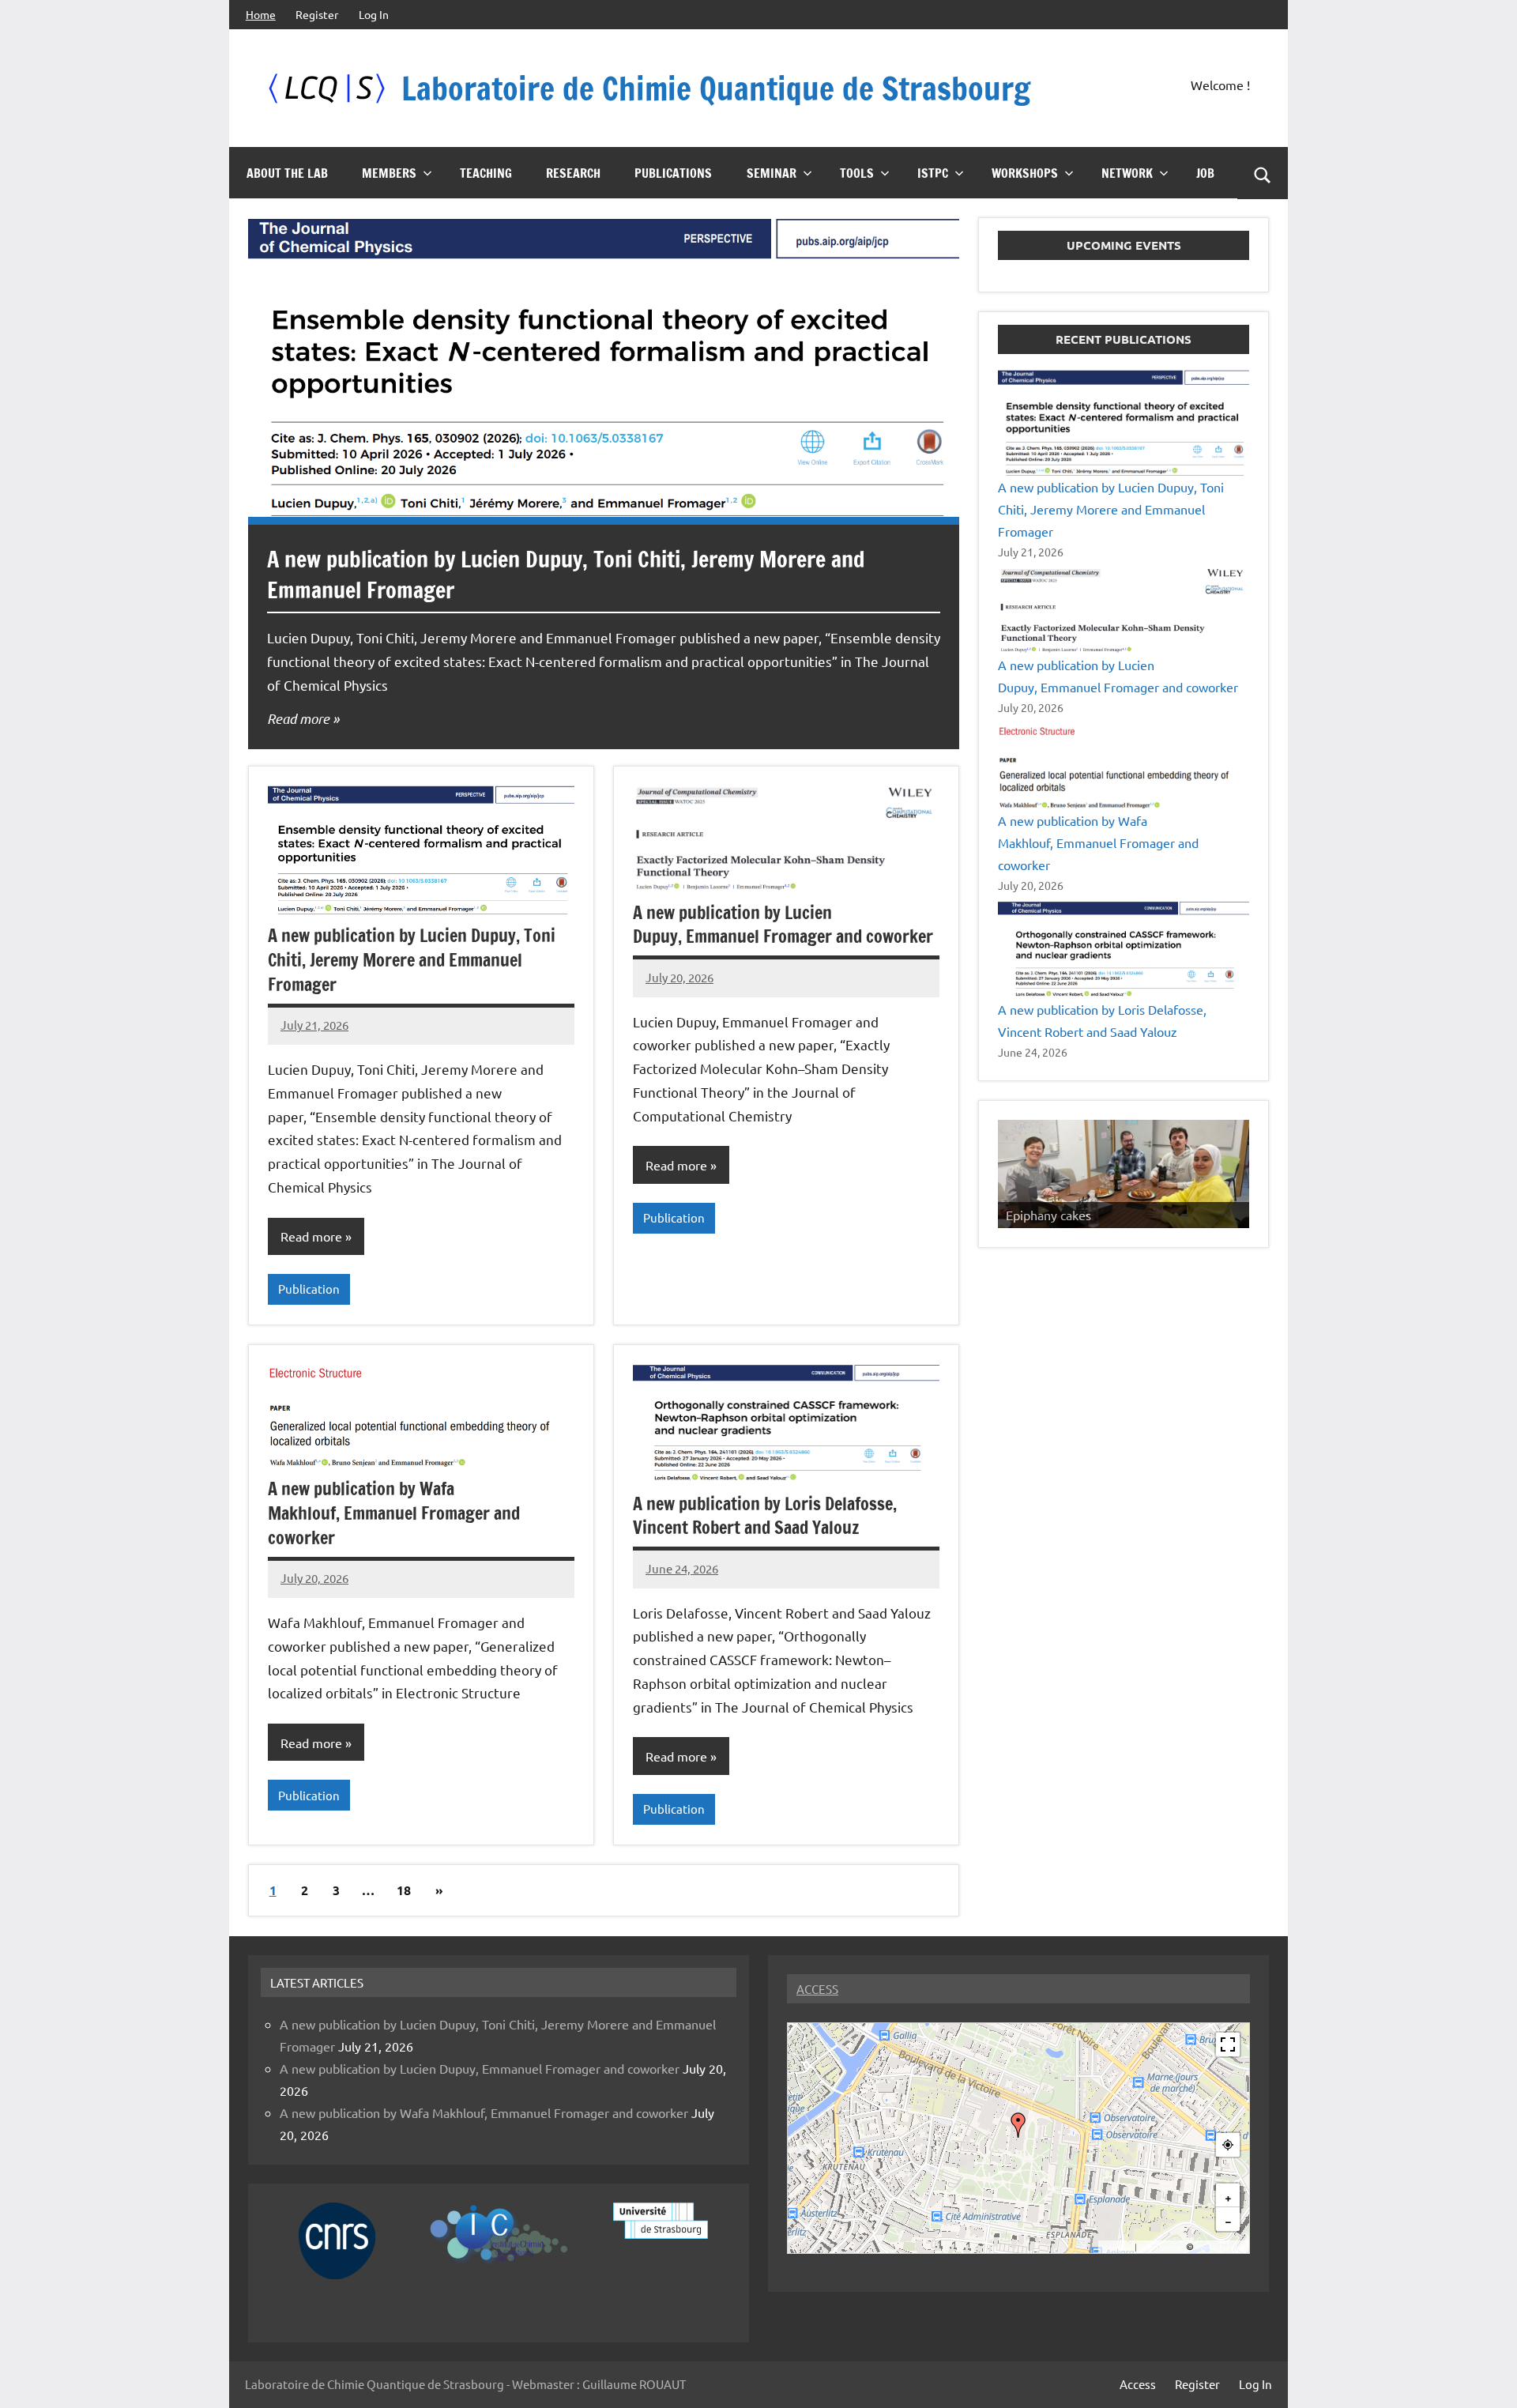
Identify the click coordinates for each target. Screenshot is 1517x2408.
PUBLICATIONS (673, 173)
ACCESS (817, 1989)
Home (261, 14)
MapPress (1117, 2248)
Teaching (486, 173)
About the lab (287, 173)
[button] (1018, 2125)
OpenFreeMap (1161, 2248)
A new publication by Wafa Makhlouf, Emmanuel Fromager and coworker (394, 1513)
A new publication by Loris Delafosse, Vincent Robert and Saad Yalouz (765, 1516)
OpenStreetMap (1221, 2248)
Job (1205, 173)
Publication (309, 1289)
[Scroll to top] (1485, 2376)
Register (317, 14)
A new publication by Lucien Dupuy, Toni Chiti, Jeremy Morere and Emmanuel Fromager (412, 960)
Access (1138, 2384)
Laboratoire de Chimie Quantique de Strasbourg (716, 88)
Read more (298, 718)
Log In (374, 14)
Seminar (772, 173)
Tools (857, 173)
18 (404, 1890)
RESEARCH (573, 173)
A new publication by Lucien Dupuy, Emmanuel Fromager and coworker (783, 925)
